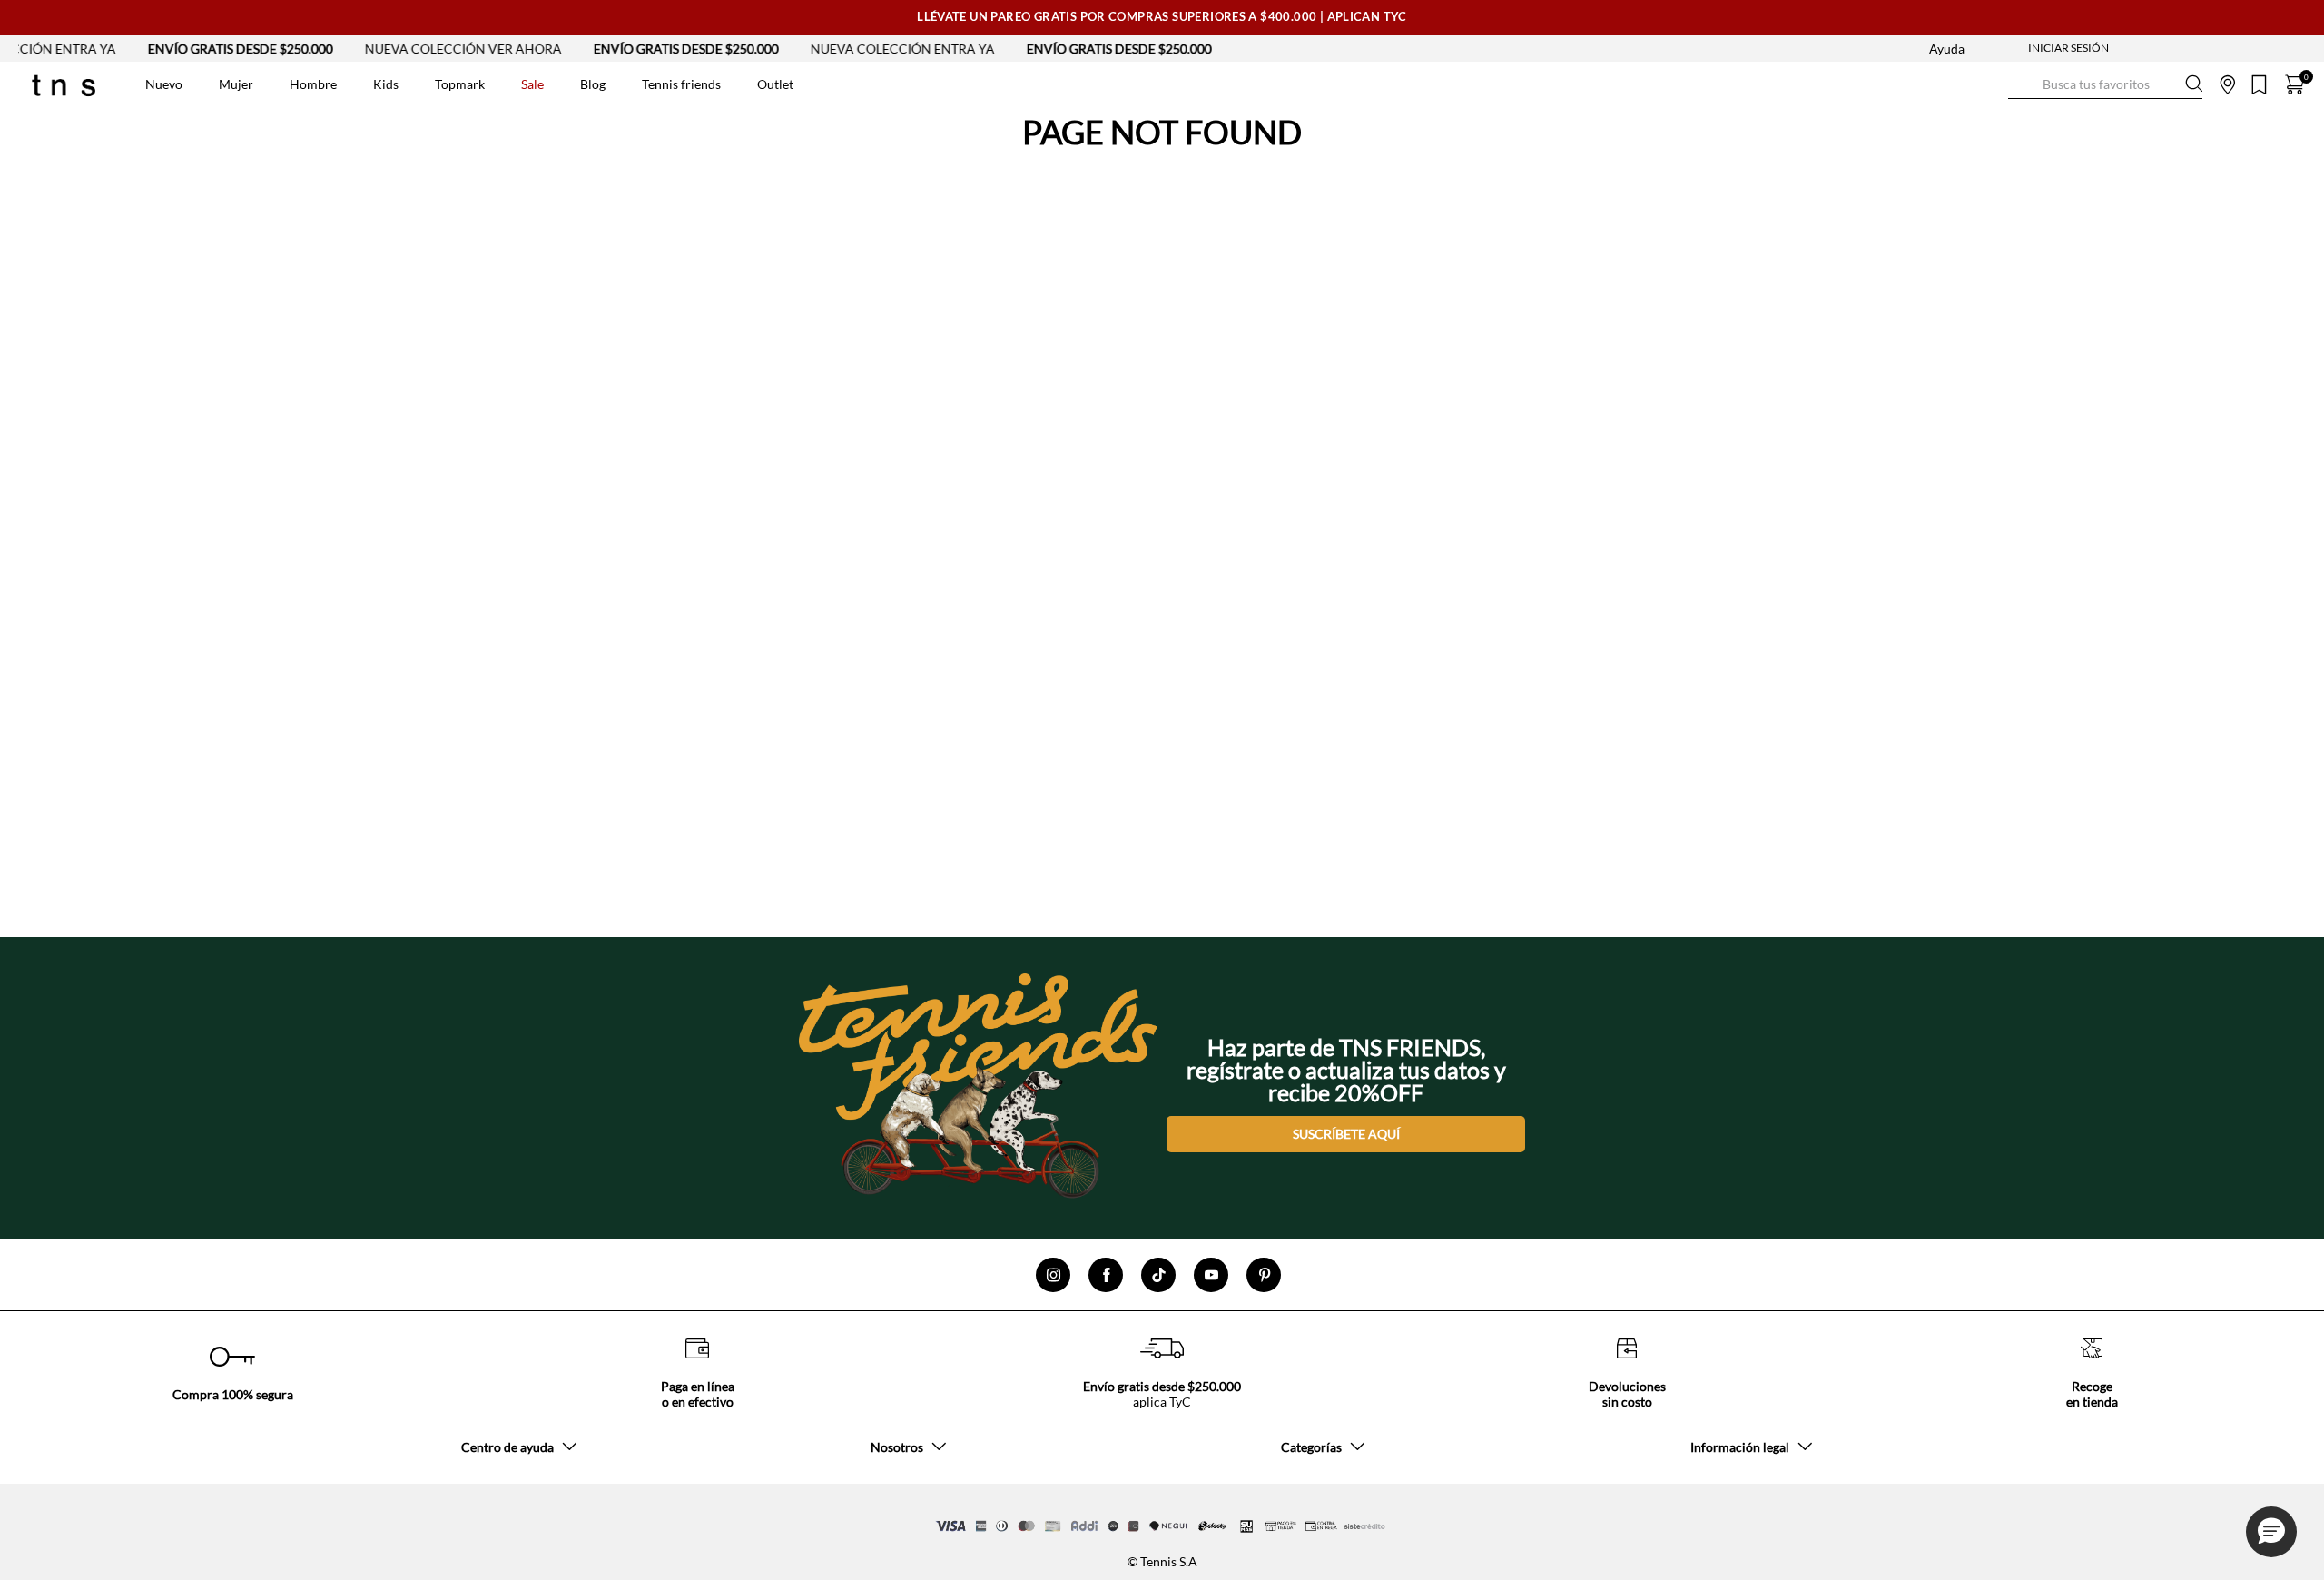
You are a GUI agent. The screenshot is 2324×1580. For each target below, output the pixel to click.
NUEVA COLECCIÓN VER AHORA (423, 49)
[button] (2271, 1532)
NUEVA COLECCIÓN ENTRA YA (862, 49)
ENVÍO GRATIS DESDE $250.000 (200, 49)
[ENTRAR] (2033, 48)
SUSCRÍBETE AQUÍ (1346, 1134)
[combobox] (2105, 84)
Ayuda (1947, 49)
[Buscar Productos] (2023, 84)
